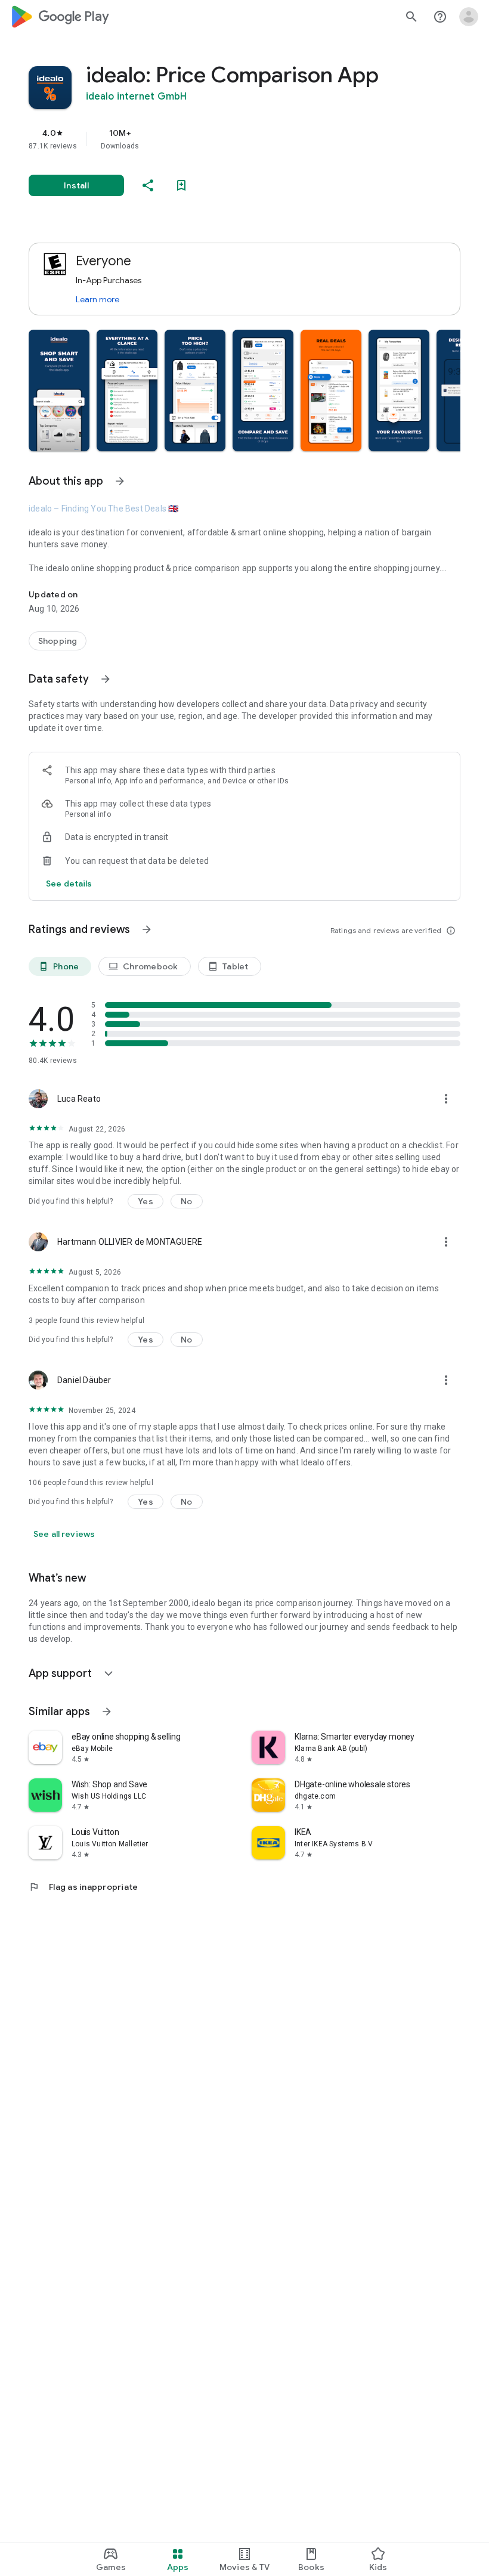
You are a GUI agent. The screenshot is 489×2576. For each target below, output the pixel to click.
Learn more (98, 299)
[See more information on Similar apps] (107, 1712)
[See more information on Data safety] (106, 679)
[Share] (148, 185)
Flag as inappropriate (83, 1887)
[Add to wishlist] (181, 185)
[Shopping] (58, 641)
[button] (59, 390)
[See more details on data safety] (69, 884)
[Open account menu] (469, 17)
